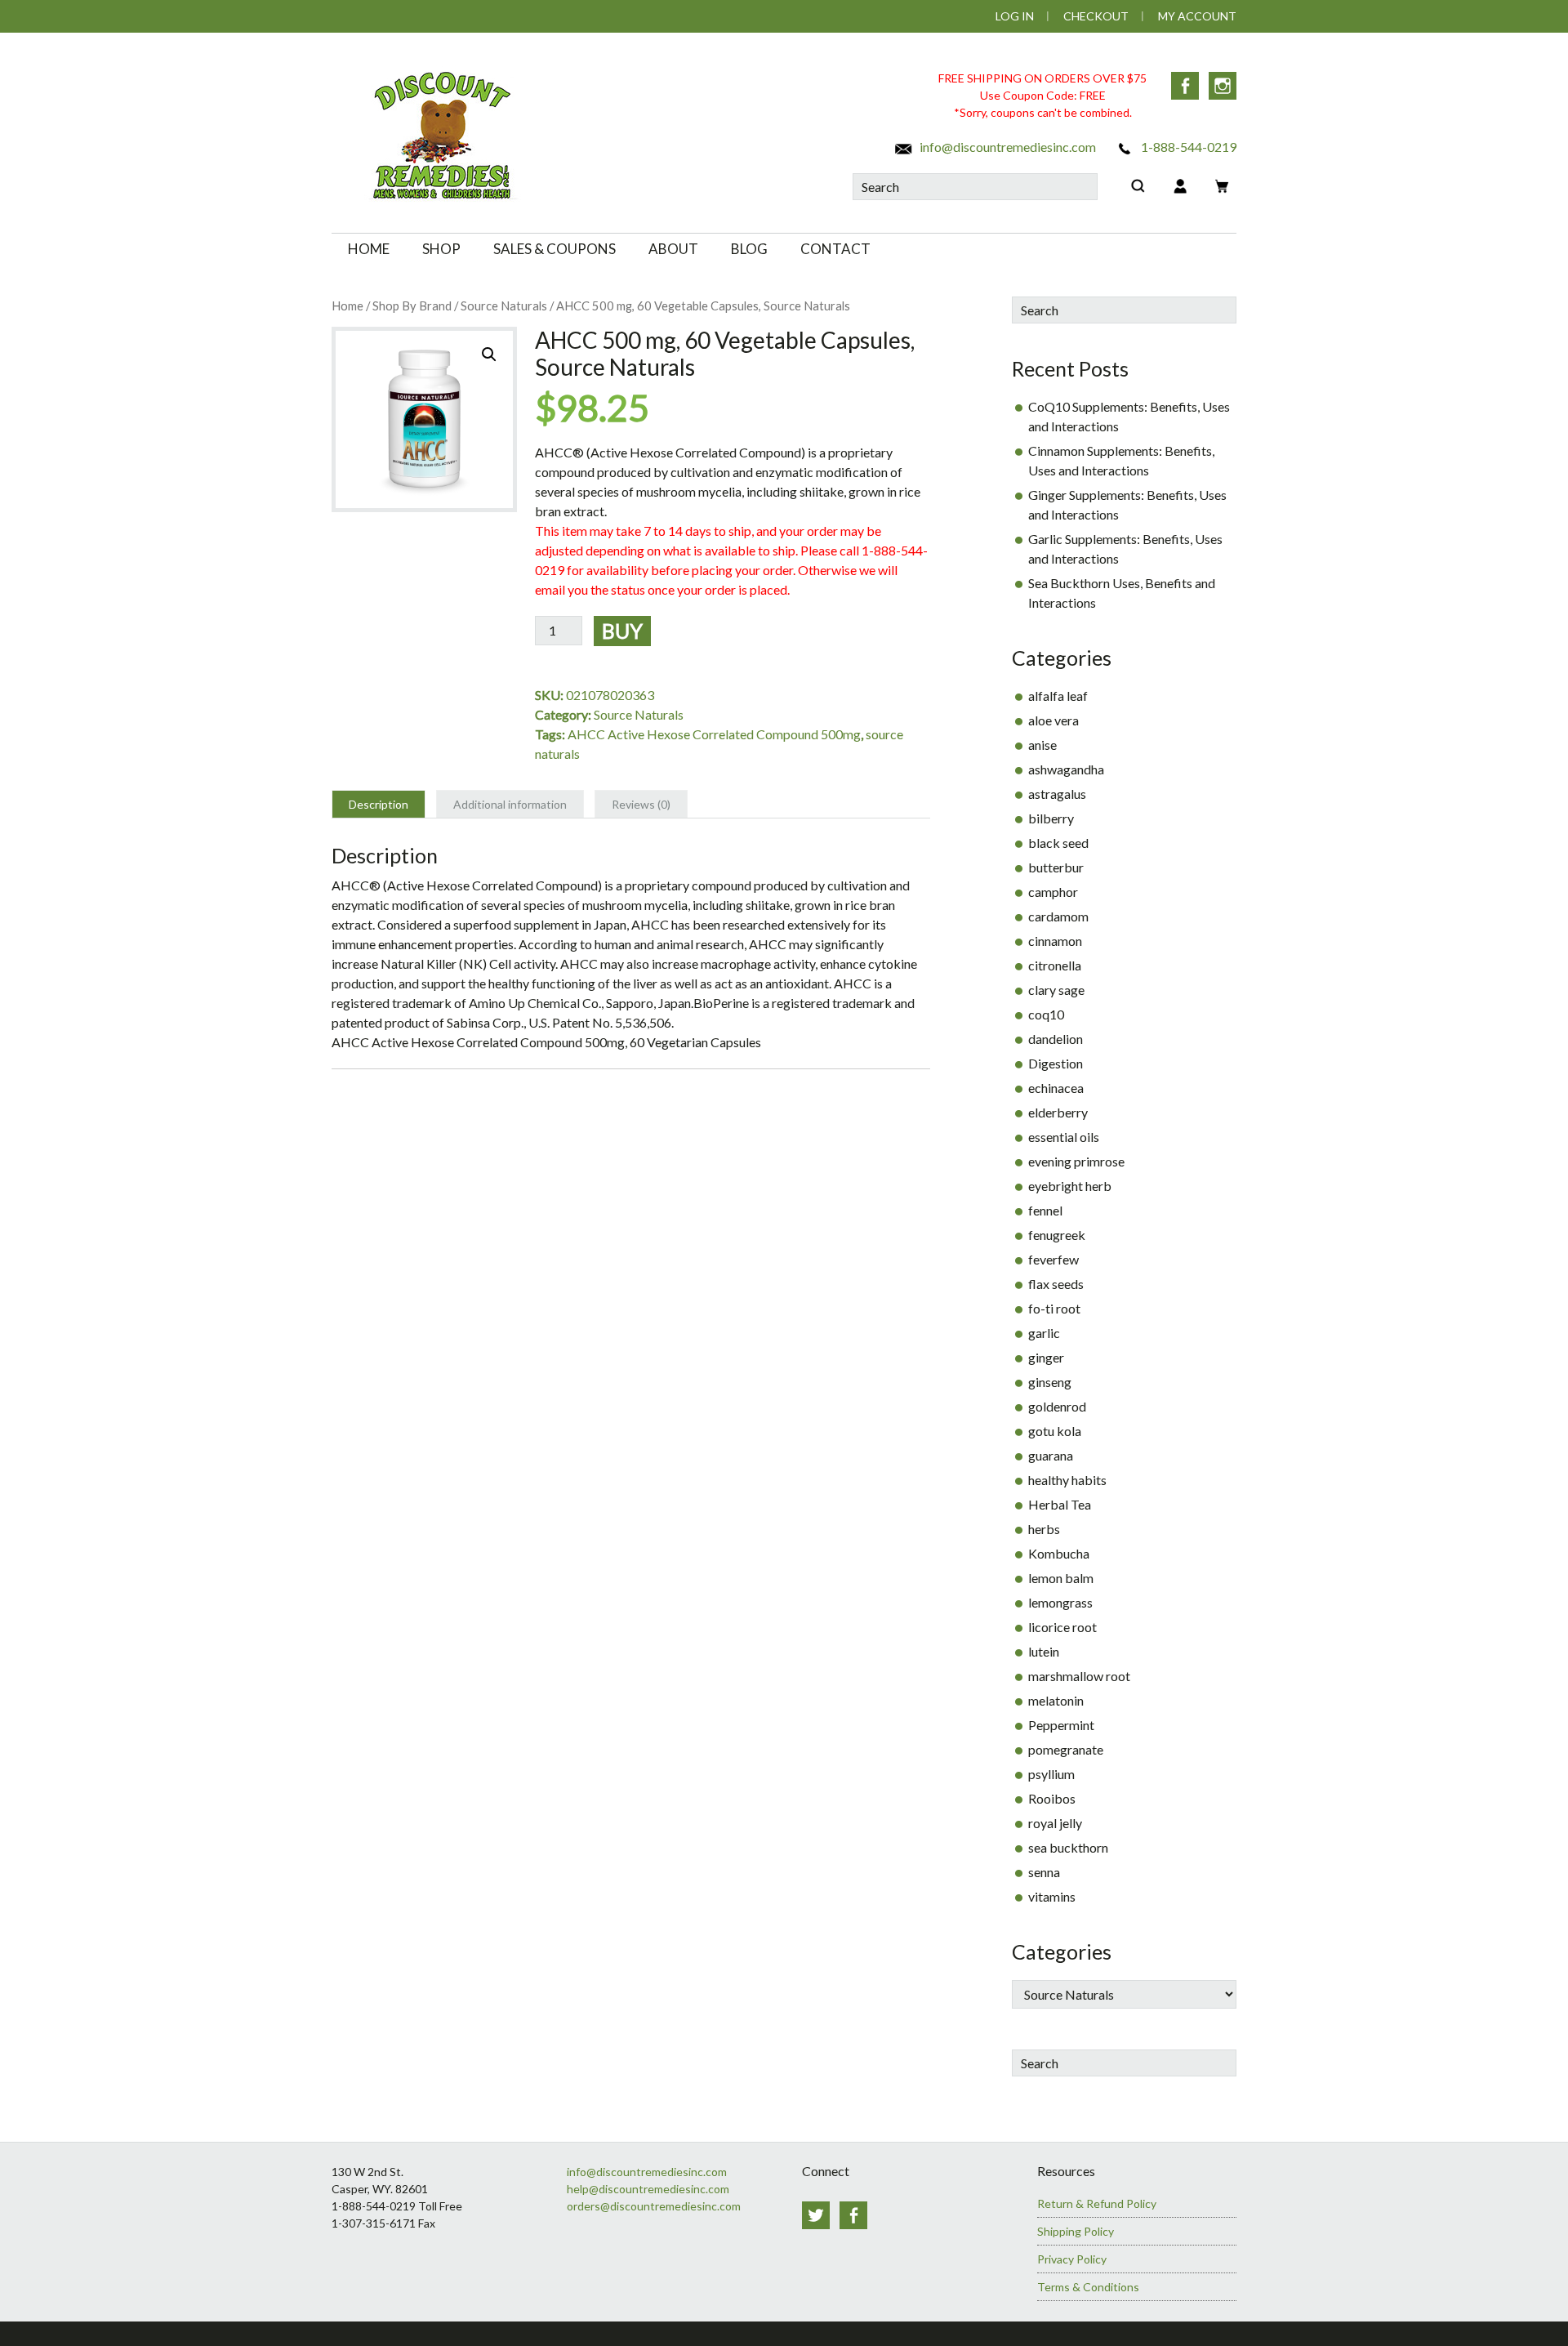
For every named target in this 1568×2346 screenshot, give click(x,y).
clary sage (1056, 990)
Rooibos (1052, 1798)
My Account (1197, 16)
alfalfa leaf (1058, 696)
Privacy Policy (1072, 2259)
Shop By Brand (412, 306)
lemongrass (1060, 1602)
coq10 (1046, 1014)
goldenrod (1057, 1406)
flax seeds (1056, 1284)
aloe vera (1053, 720)
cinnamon (1055, 941)
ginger (1046, 1357)
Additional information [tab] (510, 804)
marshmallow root (1079, 1676)
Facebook (1185, 86)
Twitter (816, 2215)
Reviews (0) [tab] (641, 804)
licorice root (1062, 1627)
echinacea (1056, 1088)
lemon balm (1061, 1578)
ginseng (1050, 1382)
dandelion (1056, 1039)
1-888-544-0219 (1187, 147)
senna (1044, 1872)
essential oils (1064, 1137)
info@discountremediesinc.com (1007, 147)
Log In (1015, 16)
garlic (1044, 1333)
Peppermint (1061, 1725)
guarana (1051, 1455)
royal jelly (1055, 1823)
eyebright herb (1070, 1186)
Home (347, 306)
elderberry (1058, 1112)
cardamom (1058, 916)
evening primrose (1076, 1161)
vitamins (1052, 1896)
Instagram (1223, 86)
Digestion (1056, 1063)
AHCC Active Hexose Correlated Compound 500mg (714, 734)
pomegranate (1066, 1749)
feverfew (1053, 1259)
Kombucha (1059, 1553)
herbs (1044, 1529)
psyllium (1051, 1774)
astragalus (1057, 794)
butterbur (1056, 867)
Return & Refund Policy (1097, 2203)
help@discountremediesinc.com (648, 2189)
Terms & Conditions (1088, 2287)
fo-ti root (1054, 1308)
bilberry (1051, 818)
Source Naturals (504, 306)
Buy (622, 631)
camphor (1053, 892)
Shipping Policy (1076, 2231)
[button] (489, 355)
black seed (1058, 843)
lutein (1044, 1651)
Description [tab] (379, 804)
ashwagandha (1066, 769)
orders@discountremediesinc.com (654, 2206)
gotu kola (1055, 1431)
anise (1042, 745)
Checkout (1096, 16)
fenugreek (1057, 1235)
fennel (1045, 1210)
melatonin (1056, 1700)
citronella (1055, 965)
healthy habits (1067, 1480)
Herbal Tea (1060, 1504)
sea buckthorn (1068, 1847)
